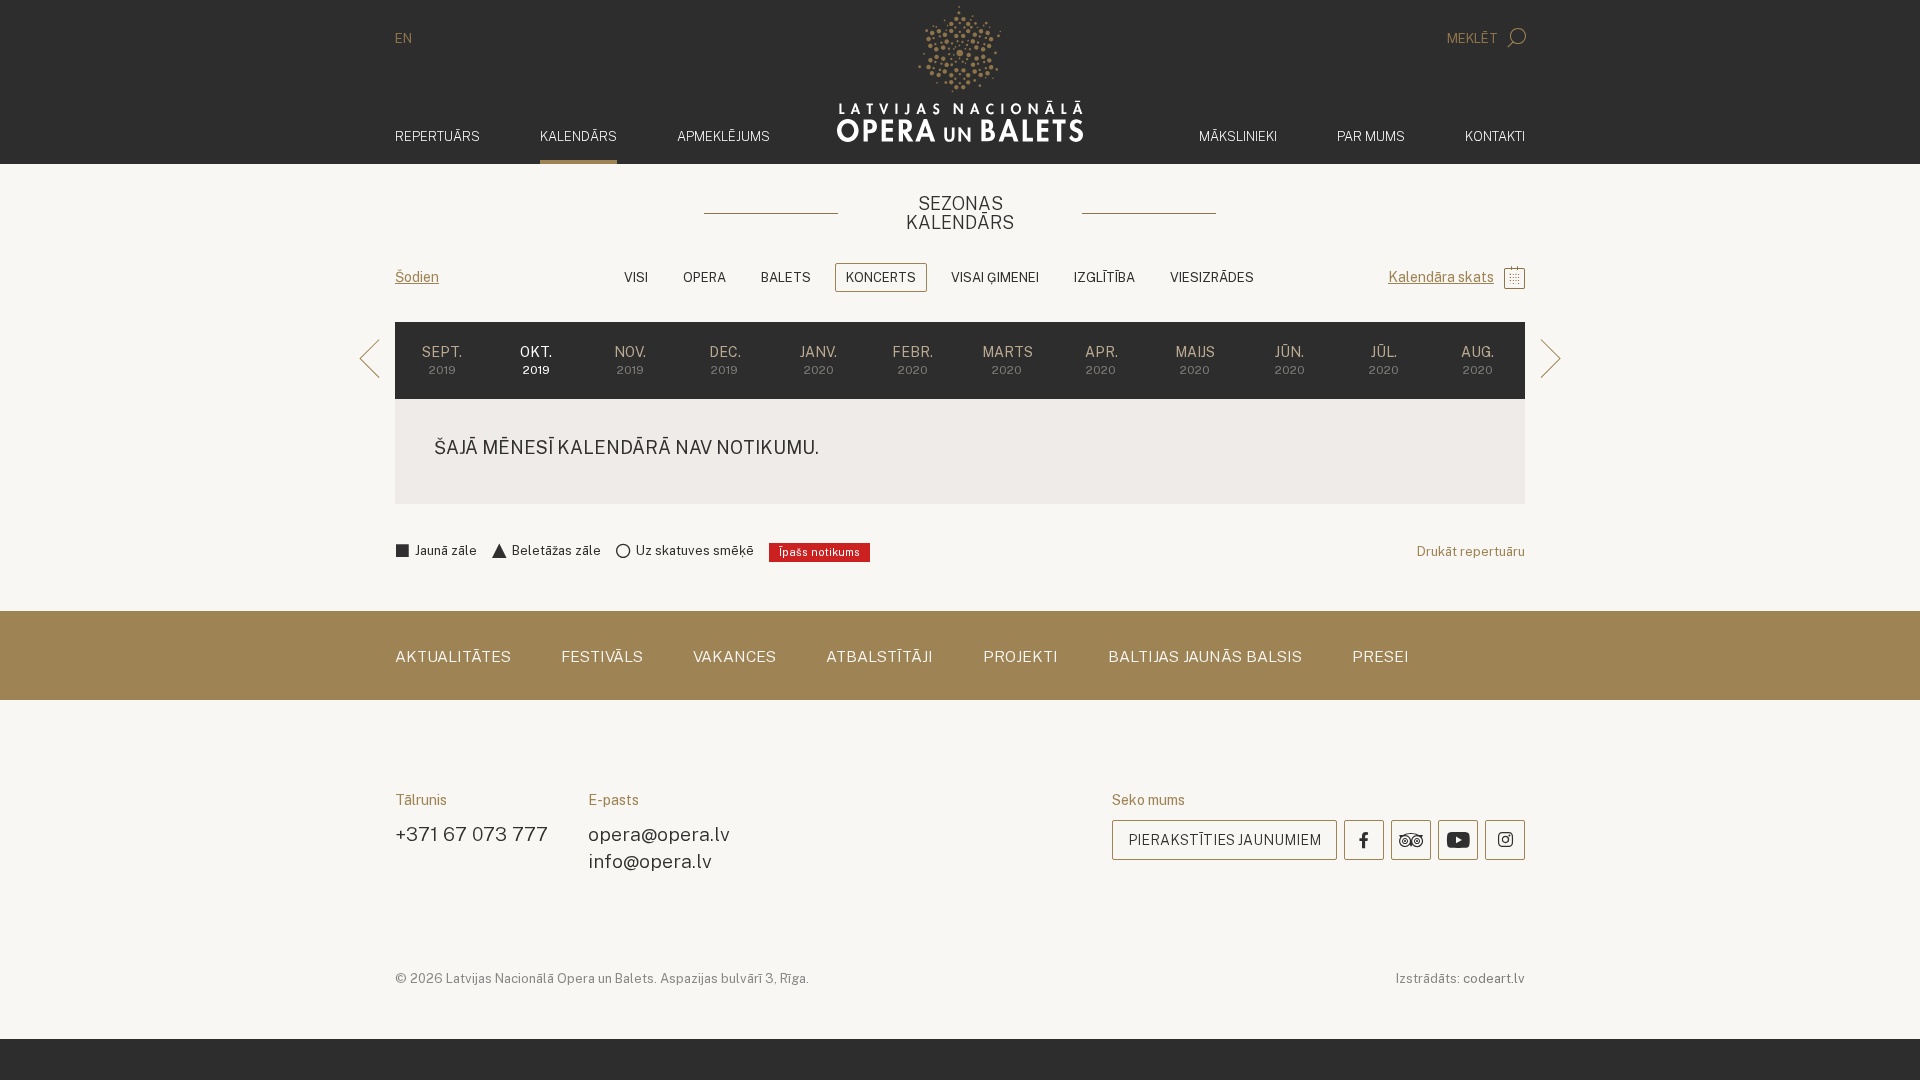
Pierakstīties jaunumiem (1224, 840)
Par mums (1371, 136)
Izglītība (1104, 277)
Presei (1380, 657)
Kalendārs (578, 136)
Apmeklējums (723, 136)
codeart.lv (1494, 978)
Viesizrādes (1212, 277)
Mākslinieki (1238, 136)
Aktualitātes (453, 657)
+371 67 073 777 (471, 833)
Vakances (734, 657)
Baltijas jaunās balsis (1205, 657)
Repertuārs (437, 136)
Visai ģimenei (995, 277)
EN (403, 38)
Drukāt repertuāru (1471, 551)
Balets (786, 277)
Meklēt (1474, 38)
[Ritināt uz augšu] (1876, 1036)
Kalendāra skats (1441, 277)
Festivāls (602, 657)
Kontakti (1495, 136)
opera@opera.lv (659, 833)
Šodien (417, 277)
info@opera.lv (650, 860)
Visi (636, 277)
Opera (704, 277)
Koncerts (881, 277)
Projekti (1020, 657)
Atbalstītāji (879, 657)
